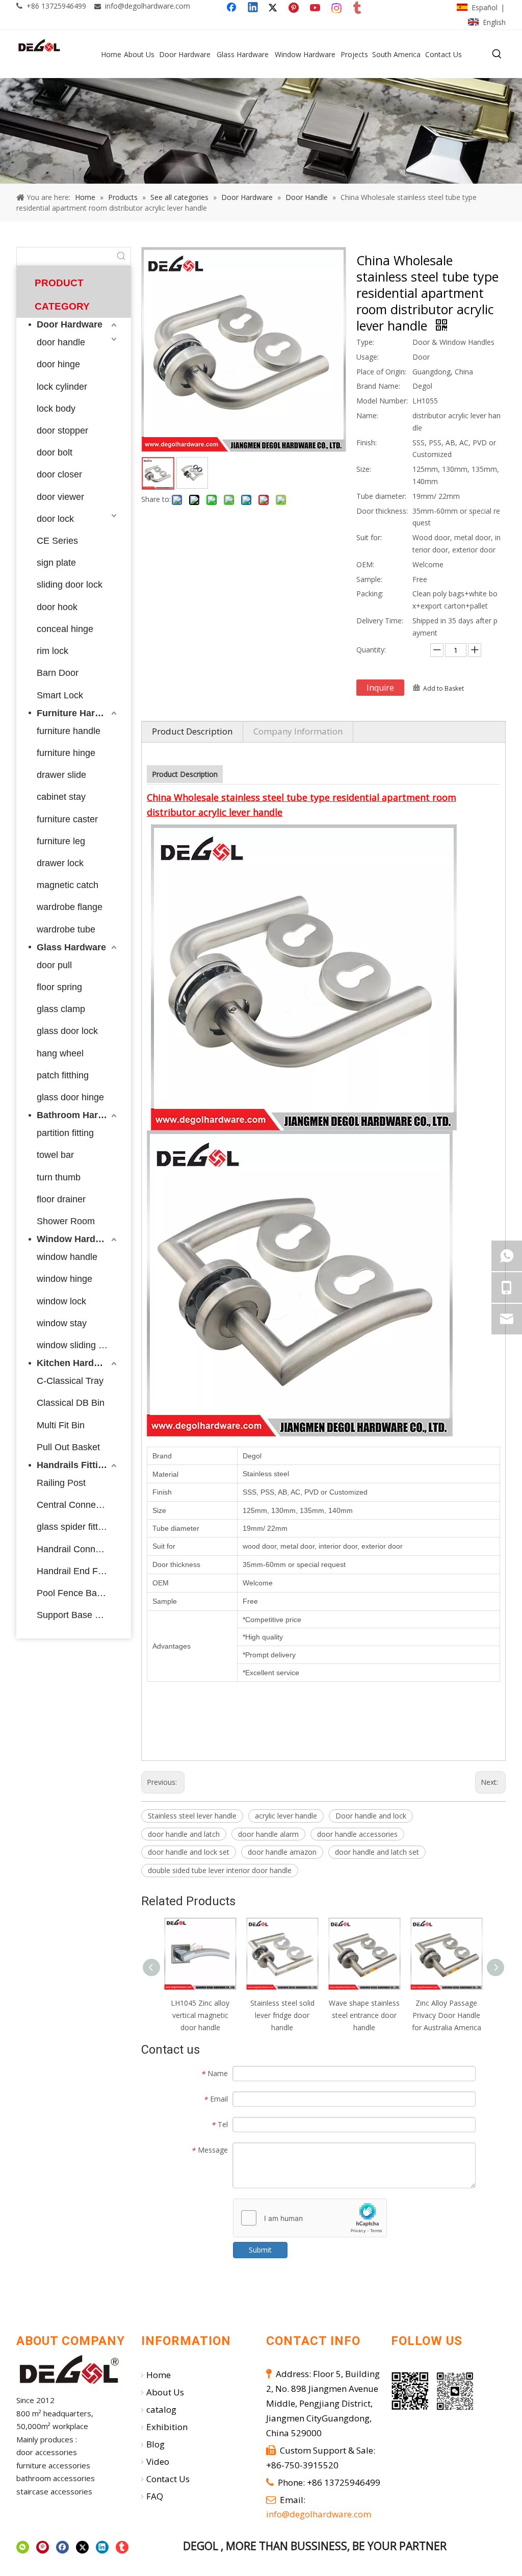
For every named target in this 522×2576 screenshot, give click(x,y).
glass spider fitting (73, 1527)
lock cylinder (62, 387)
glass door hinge (70, 1097)
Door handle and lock (371, 1816)
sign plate (56, 563)
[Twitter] (274, 8)
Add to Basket (443, 688)
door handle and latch (184, 1834)
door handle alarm (268, 1834)
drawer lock (60, 863)
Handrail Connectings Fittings (78, 1549)
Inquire (380, 688)
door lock (55, 519)
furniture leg (61, 841)
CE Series (57, 541)
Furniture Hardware (78, 713)
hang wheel (60, 1053)
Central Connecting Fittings (78, 1505)
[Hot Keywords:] (497, 54)
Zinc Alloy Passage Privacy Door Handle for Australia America (447, 2015)
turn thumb (59, 1177)
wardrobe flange (70, 907)
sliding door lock (70, 585)
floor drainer (61, 1199)
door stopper (62, 431)
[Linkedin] (253, 8)
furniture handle (69, 731)
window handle (67, 1257)
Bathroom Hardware (78, 1115)
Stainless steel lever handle (192, 1816)
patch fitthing (63, 1075)
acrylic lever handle (286, 1816)
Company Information (298, 731)
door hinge (58, 364)
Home (159, 2375)
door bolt (55, 452)
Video (158, 2461)
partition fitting (65, 1133)
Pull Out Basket (68, 1447)
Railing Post (61, 1483)
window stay (62, 1323)
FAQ (155, 2496)
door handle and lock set (189, 1852)
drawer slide (61, 775)
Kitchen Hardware (76, 1363)
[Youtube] (316, 8)
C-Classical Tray (70, 1381)
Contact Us (168, 2479)
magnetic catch (68, 885)
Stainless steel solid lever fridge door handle (282, 2015)
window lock (61, 1301)
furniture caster (67, 819)
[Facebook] (232, 8)
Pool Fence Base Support (78, 1593)
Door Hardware (70, 324)
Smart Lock (60, 695)
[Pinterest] (295, 8)
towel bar (55, 1155)
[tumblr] (358, 8)
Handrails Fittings (75, 1465)
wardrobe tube (66, 929)
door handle (61, 342)
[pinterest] (43, 2547)
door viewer (60, 497)
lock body (56, 409)
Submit (260, 2250)
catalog (161, 2409)
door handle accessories (357, 1834)
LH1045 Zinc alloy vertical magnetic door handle (200, 2015)
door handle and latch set (377, 1852)
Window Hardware (76, 1239)
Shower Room (66, 1221)
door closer (59, 474)
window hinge (64, 1279)
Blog (155, 2444)
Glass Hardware (71, 947)
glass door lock (67, 1031)
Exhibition (167, 2427)
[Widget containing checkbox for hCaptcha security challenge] (310, 2218)
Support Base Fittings (78, 1615)
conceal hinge (65, 629)
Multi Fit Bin (61, 1425)
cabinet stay (61, 797)
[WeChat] (23, 2547)
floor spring (59, 987)
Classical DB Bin (71, 1403)
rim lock (53, 651)
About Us (165, 2392)
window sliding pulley (78, 1345)
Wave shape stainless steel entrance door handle (364, 2015)
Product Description (192, 731)
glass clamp (61, 1009)
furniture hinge (66, 753)
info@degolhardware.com (148, 6)
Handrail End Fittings (78, 1571)
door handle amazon (282, 1852)
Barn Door (58, 673)
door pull (54, 965)
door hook (57, 607)
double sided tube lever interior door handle (220, 1870)
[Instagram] (337, 8)
